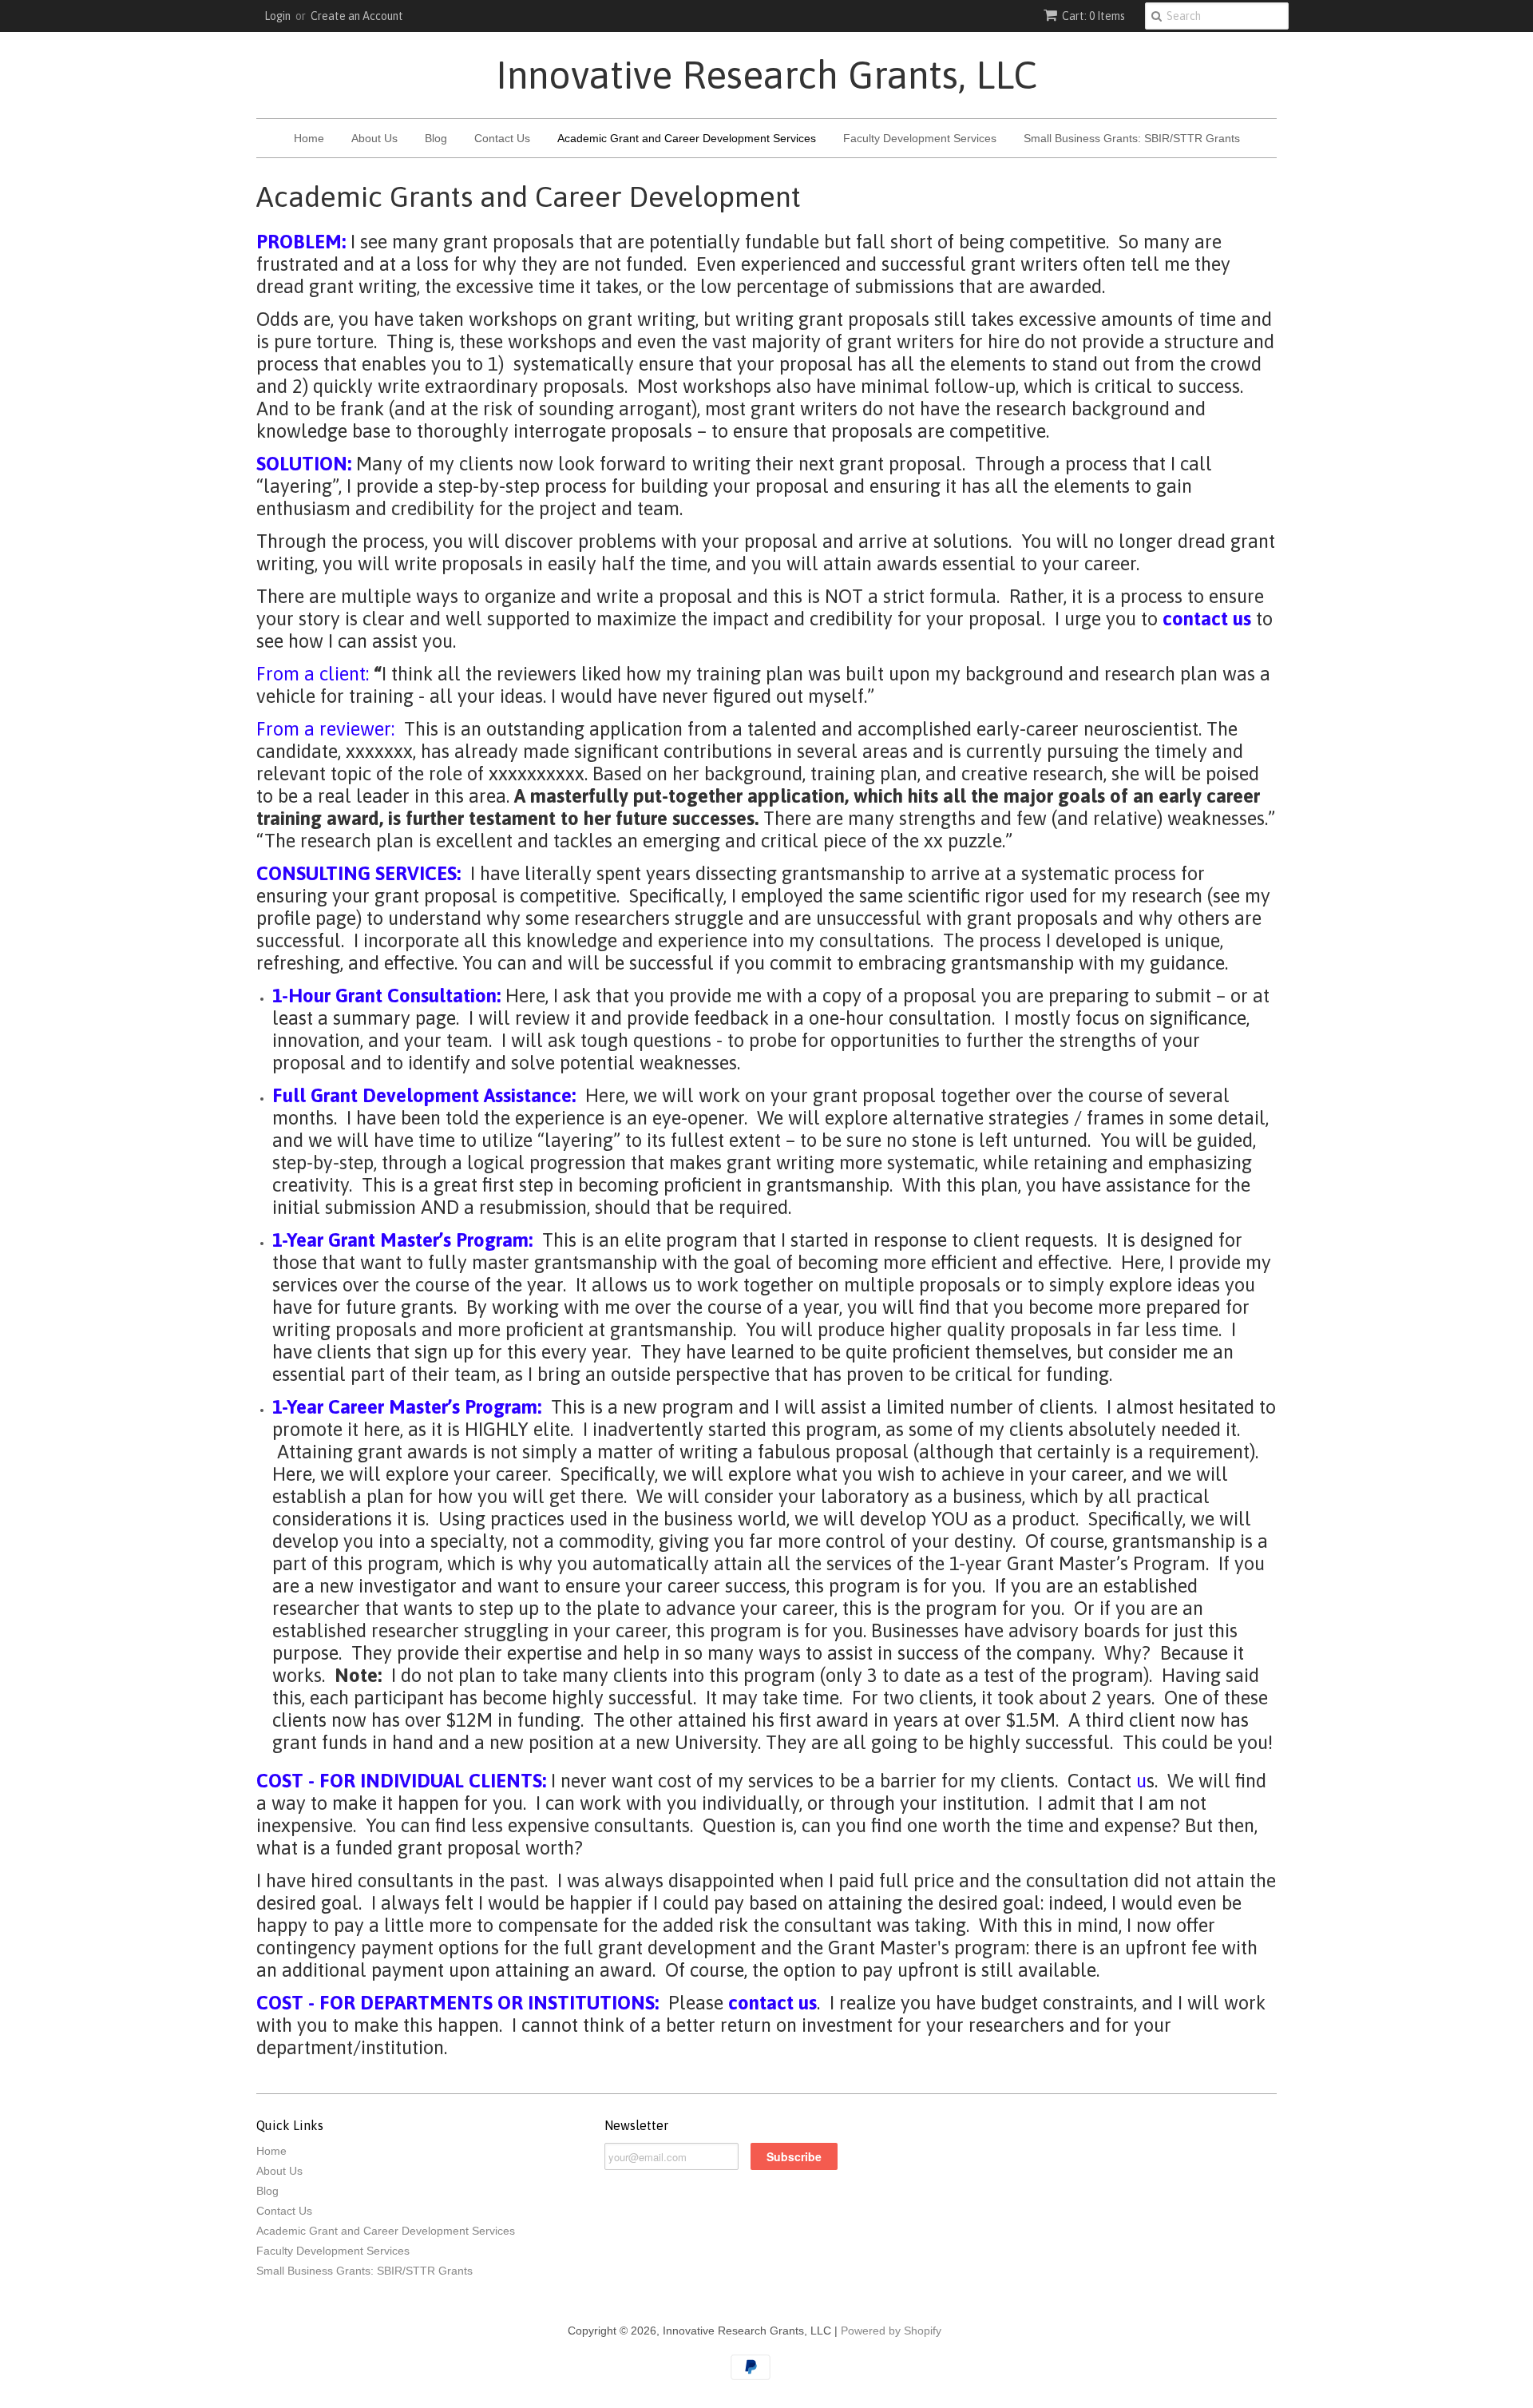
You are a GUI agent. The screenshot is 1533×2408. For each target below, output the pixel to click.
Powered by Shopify (891, 2331)
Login (277, 16)
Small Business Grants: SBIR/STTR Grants (1132, 138)
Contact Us (502, 138)
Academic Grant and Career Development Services (687, 138)
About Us (374, 138)
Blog (436, 138)
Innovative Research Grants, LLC (766, 75)
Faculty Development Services (920, 138)
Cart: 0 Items (1093, 16)
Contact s (1111, 1781)
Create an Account (357, 16)
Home (309, 138)
